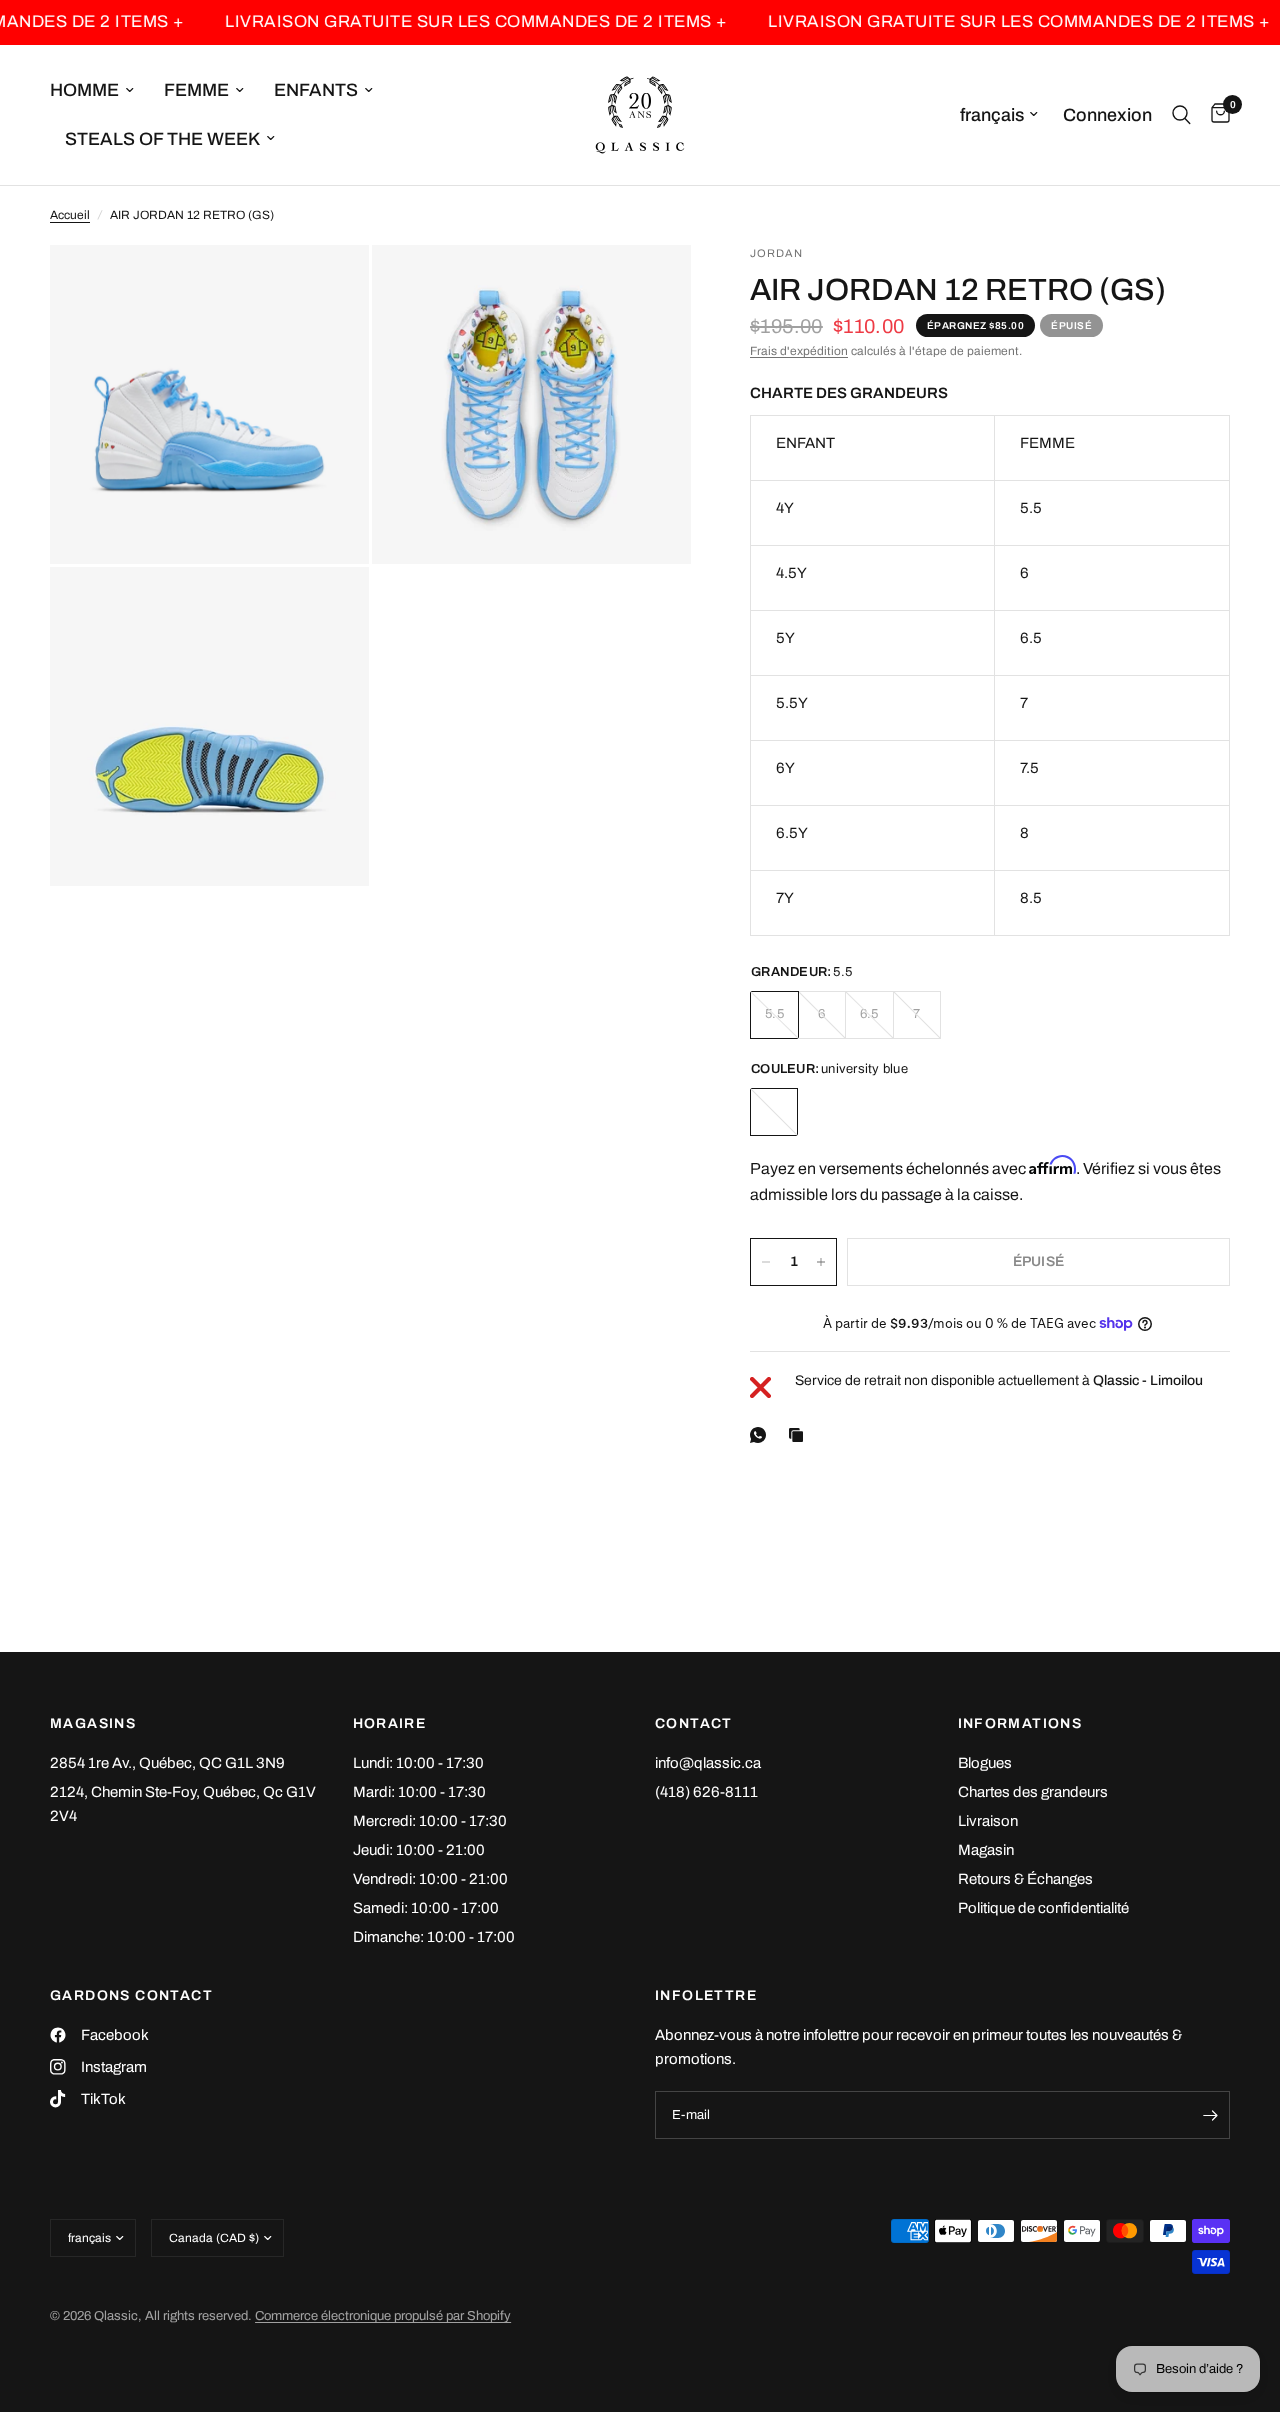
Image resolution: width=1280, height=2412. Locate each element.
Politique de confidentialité (1043, 1908)
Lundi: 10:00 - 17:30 (418, 1763)
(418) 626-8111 (706, 1792)
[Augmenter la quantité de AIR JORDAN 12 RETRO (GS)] (821, 1262)
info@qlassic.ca (708, 1763)
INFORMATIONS (1020, 1724)
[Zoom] (327, 287)
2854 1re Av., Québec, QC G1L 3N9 (167, 1763)
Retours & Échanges (1025, 1879)
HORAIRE (390, 1724)
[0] (1215, 115)
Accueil (70, 215)
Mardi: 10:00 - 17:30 (419, 1792)
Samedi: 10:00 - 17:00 (426, 1908)
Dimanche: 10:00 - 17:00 (434, 1937)
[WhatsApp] (762, 1435)
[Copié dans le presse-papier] (800, 1435)
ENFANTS (316, 90)
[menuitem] (99, 90)
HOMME (84, 90)
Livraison (988, 1821)
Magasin (986, 1850)
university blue (774, 1112)
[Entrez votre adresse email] (1210, 2115)
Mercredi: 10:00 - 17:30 (430, 1821)
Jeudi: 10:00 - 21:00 (419, 1850)
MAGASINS (93, 1724)
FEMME (196, 90)
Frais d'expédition (799, 351)
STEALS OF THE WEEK (162, 139)
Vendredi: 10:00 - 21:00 (430, 1879)
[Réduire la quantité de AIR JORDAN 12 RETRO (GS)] (766, 1262)
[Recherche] (1181, 115)
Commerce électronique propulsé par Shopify (383, 2316)
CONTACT (694, 1724)
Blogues (985, 1763)
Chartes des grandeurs (1033, 1792)
